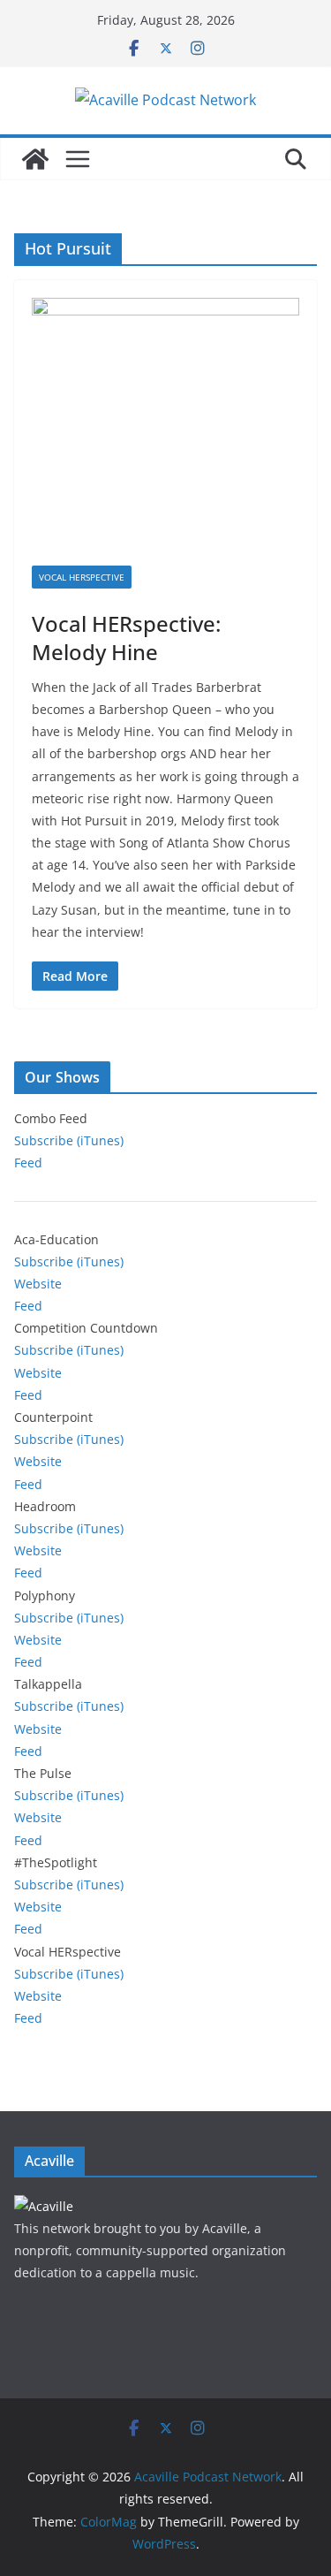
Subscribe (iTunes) (69, 1140)
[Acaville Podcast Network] (35, 159)
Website (38, 1284)
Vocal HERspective (82, 577)
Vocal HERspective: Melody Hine (126, 637)
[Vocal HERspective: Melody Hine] (165, 432)
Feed (28, 1163)
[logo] (44, 2206)
